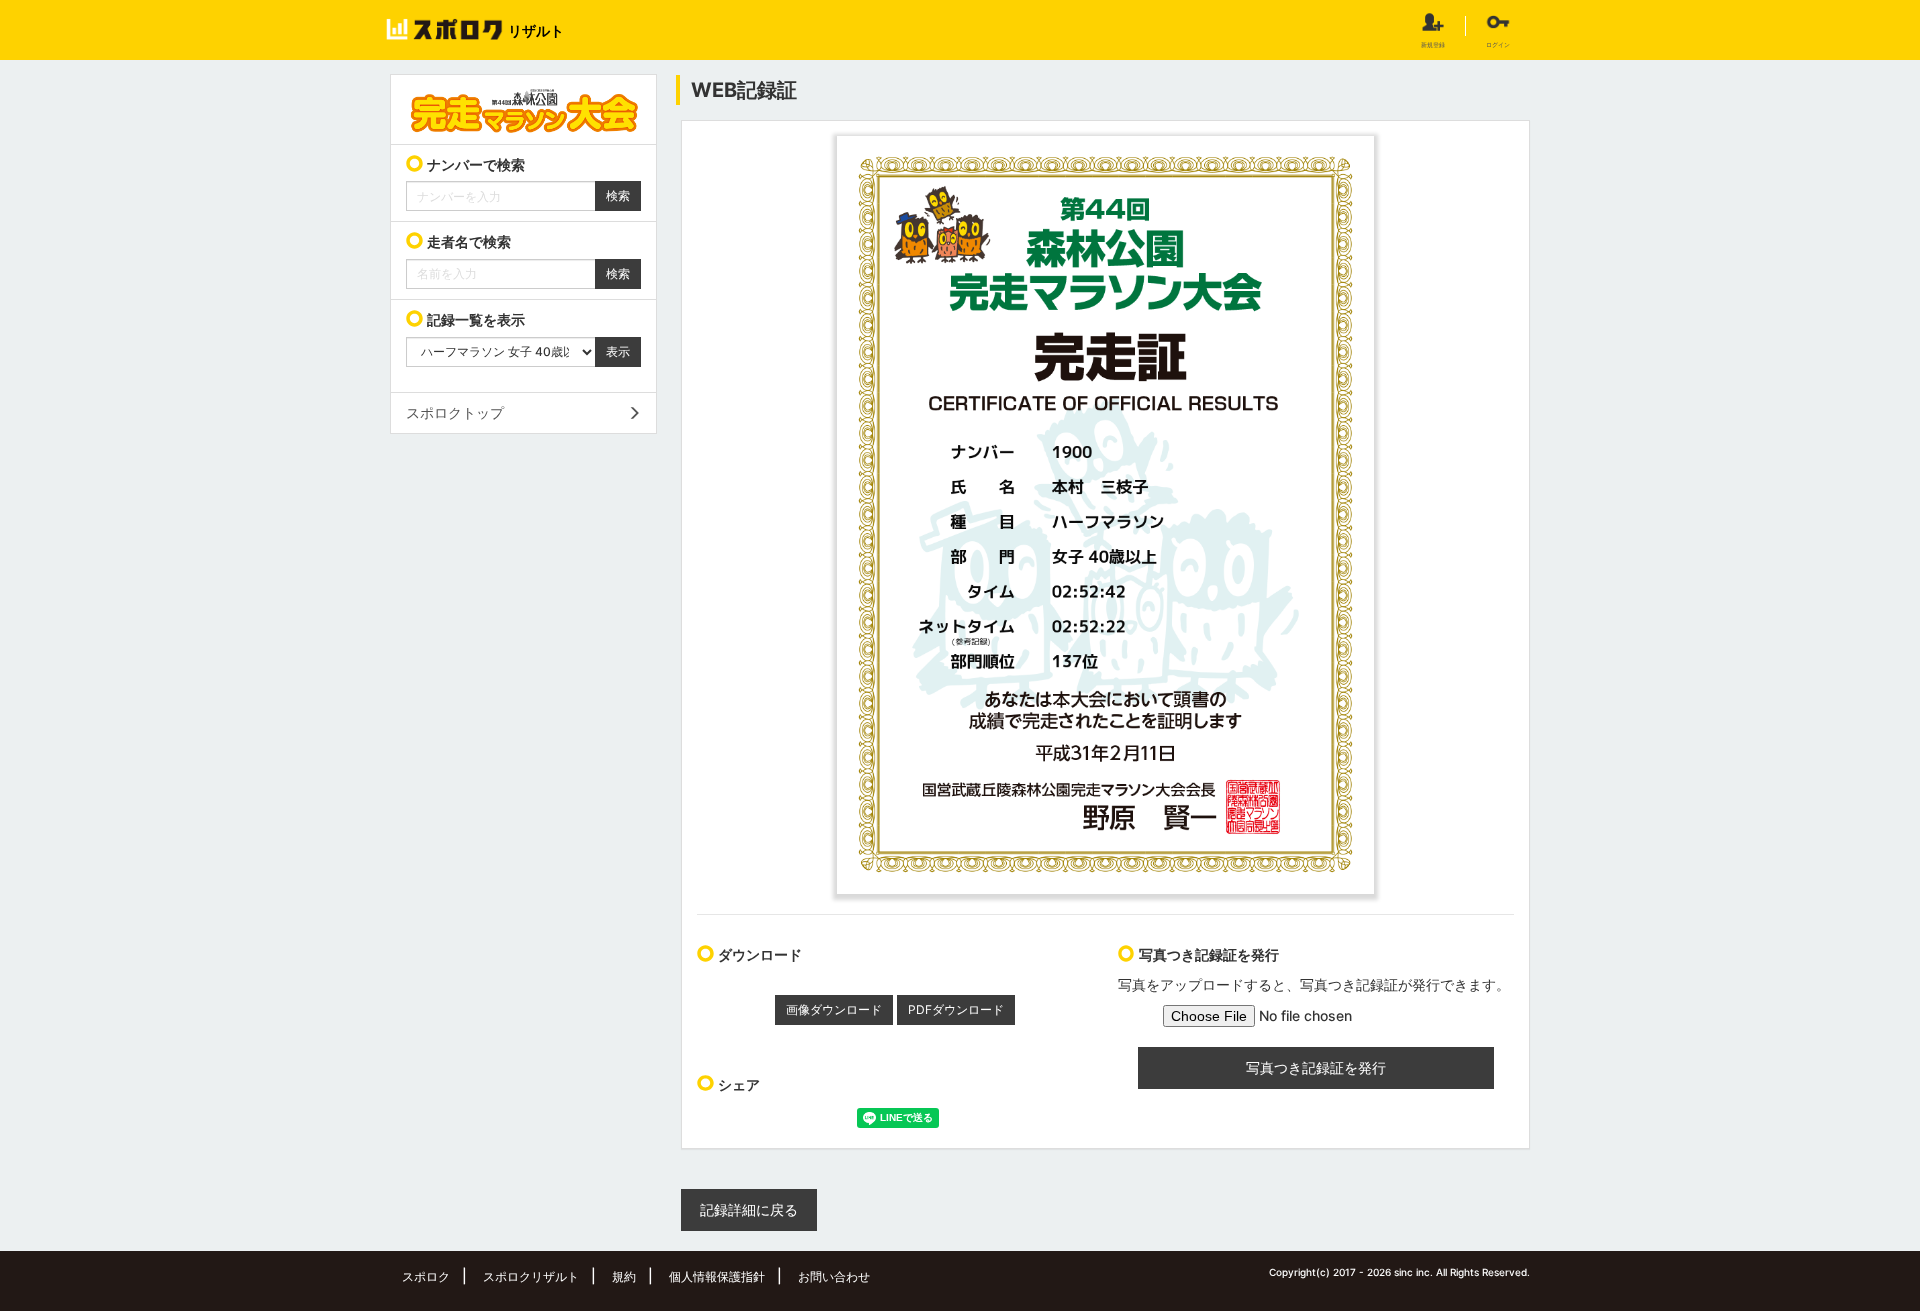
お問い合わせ (834, 1276)
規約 (624, 1276)
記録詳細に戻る (749, 1209)
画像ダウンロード (834, 1009)
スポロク (426, 1276)
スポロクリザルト (531, 1276)
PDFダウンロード (956, 1009)
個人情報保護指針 (717, 1276)
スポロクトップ (455, 412)
